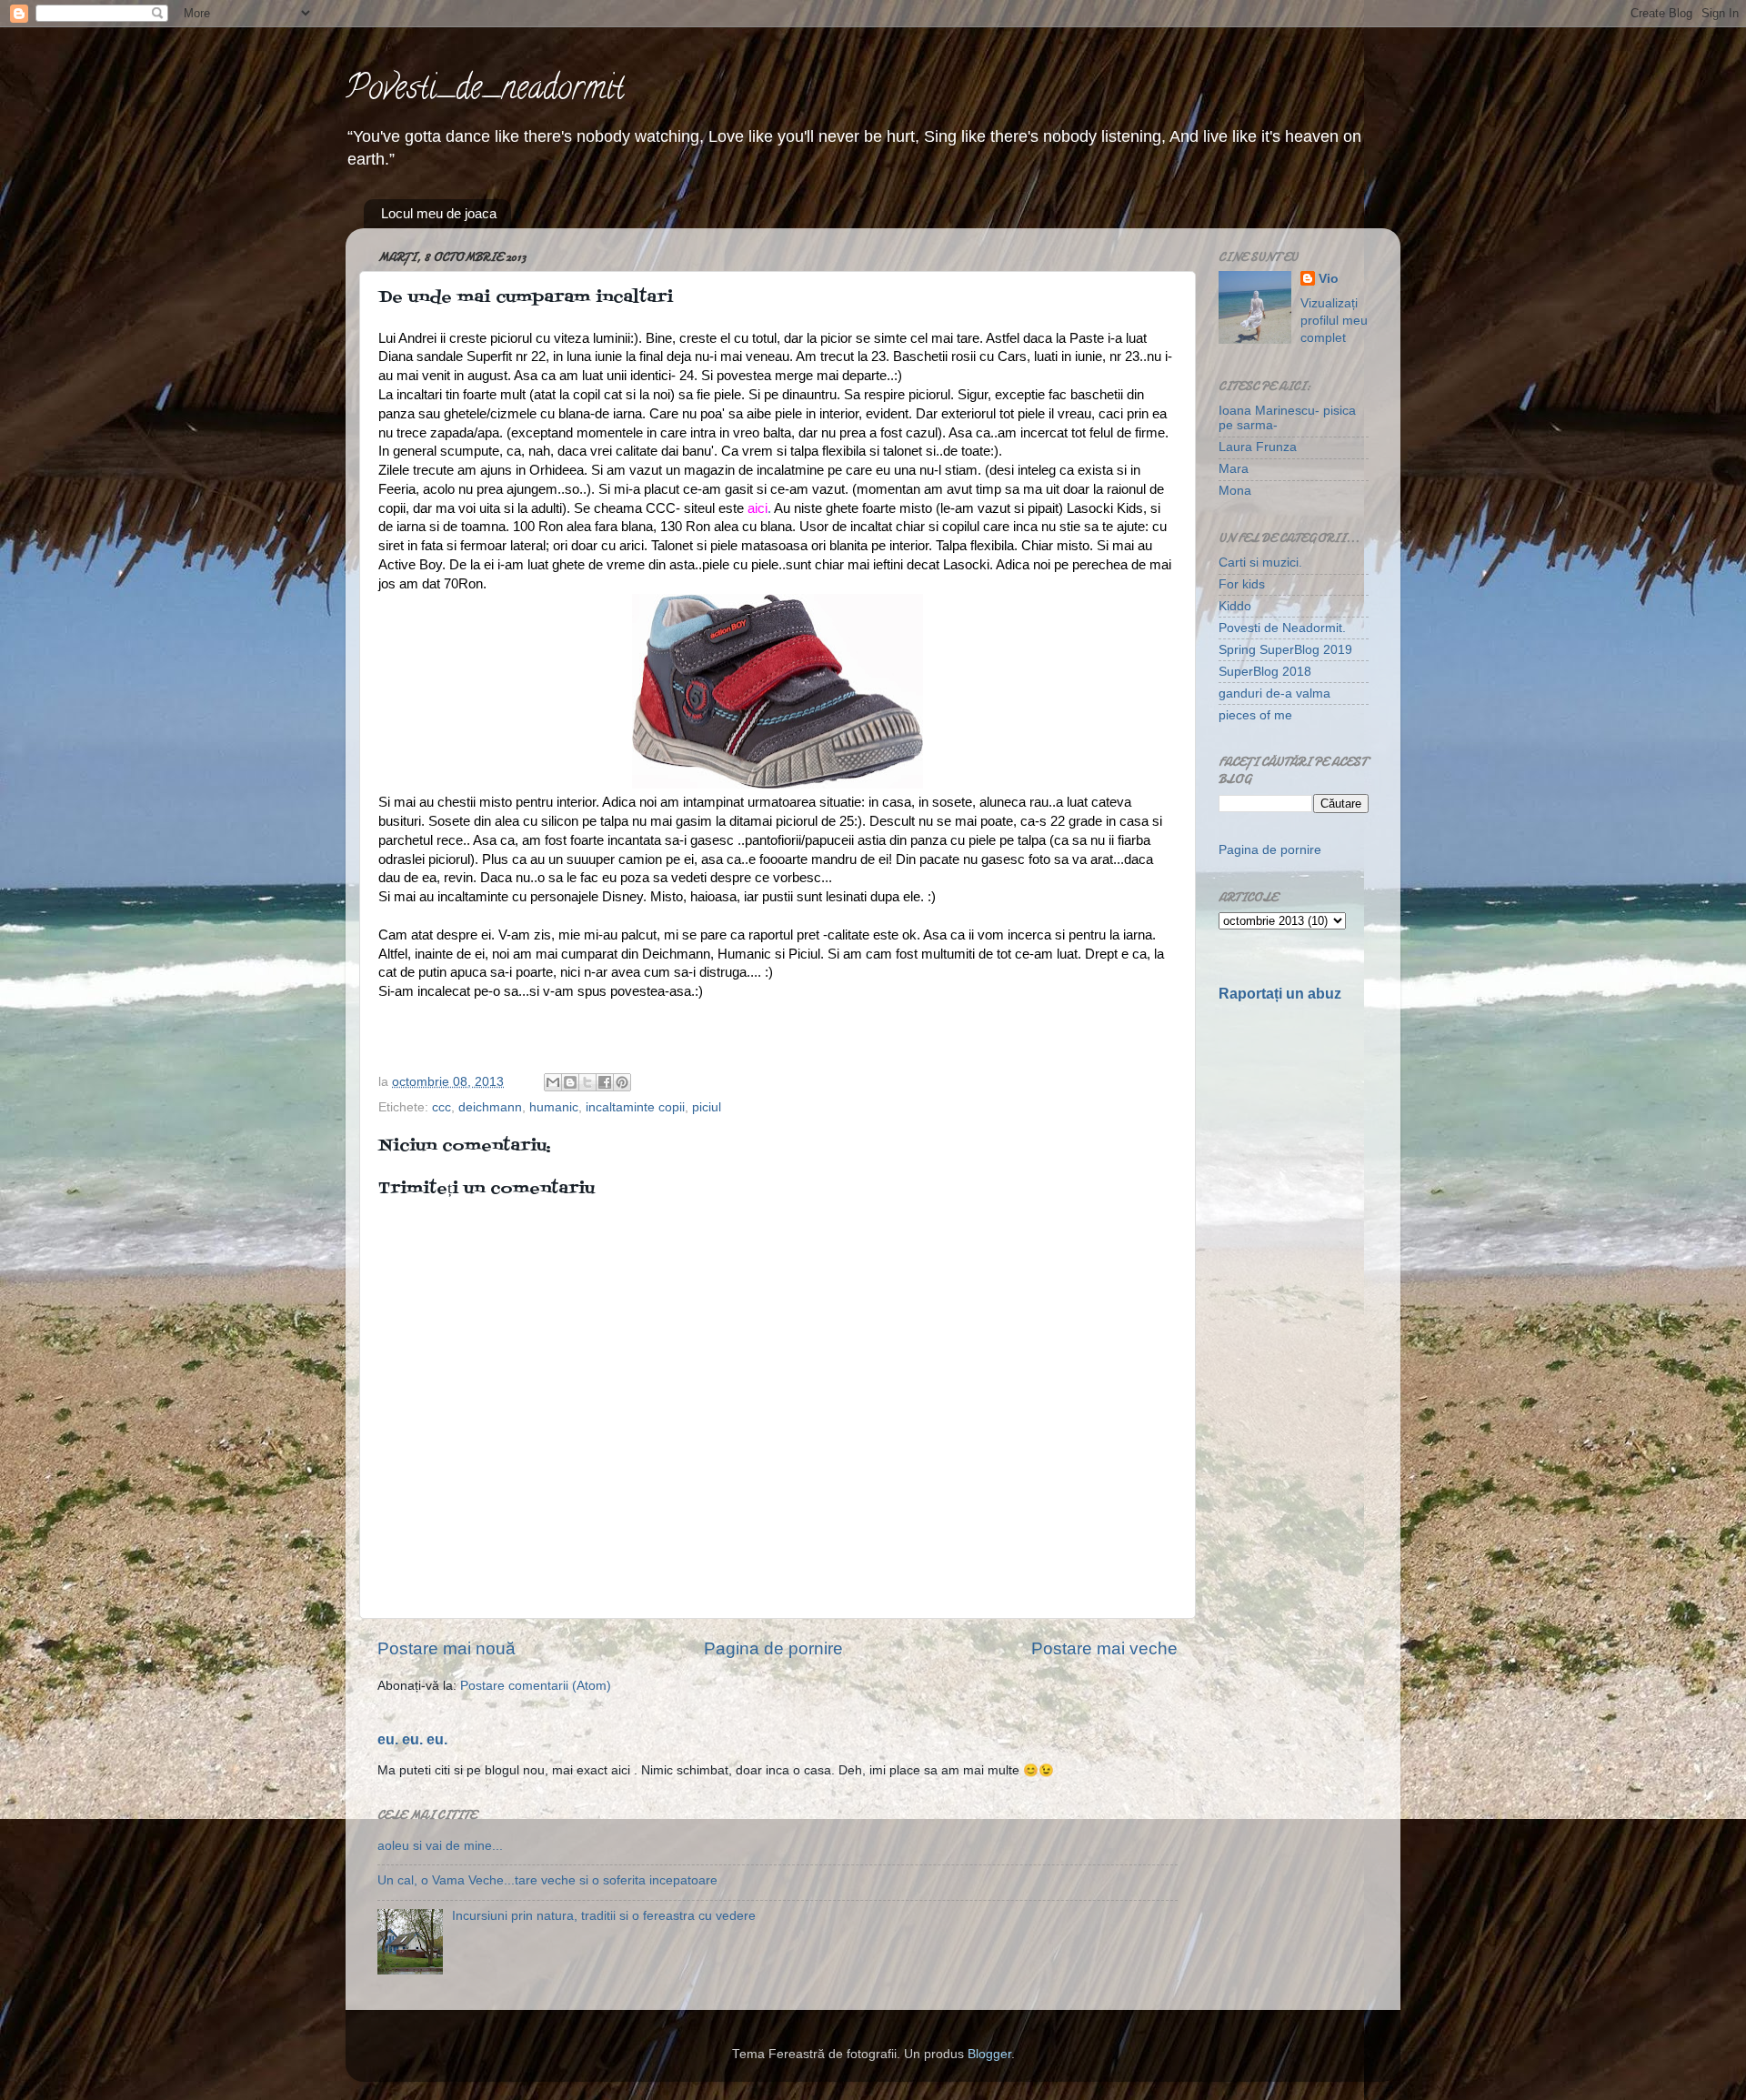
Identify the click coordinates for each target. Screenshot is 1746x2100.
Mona (1235, 491)
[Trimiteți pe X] (587, 1082)
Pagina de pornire (773, 1648)
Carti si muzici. (1260, 563)
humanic (554, 1107)
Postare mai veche (1104, 1648)
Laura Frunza (1258, 447)
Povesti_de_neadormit (485, 91)
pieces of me (1255, 715)
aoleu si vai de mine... (440, 1846)
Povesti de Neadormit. (1282, 628)
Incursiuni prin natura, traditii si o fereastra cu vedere (604, 1916)
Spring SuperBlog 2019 (1285, 650)
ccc (442, 1107)
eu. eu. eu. (412, 1739)
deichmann (490, 1107)
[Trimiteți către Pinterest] (622, 1082)
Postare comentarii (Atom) (536, 1686)
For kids (1242, 584)
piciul (707, 1107)
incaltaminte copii (635, 1107)
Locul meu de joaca (439, 213)
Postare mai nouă (447, 1648)
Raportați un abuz (1280, 994)
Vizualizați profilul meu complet (1334, 321)
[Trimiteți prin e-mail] (553, 1082)
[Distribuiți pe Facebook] (605, 1082)
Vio (1329, 279)
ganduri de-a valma (1274, 693)
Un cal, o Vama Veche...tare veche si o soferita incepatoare (547, 1880)
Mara (1234, 469)
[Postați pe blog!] (570, 1082)
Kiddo (1235, 606)
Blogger (989, 2054)
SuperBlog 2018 (1265, 672)
